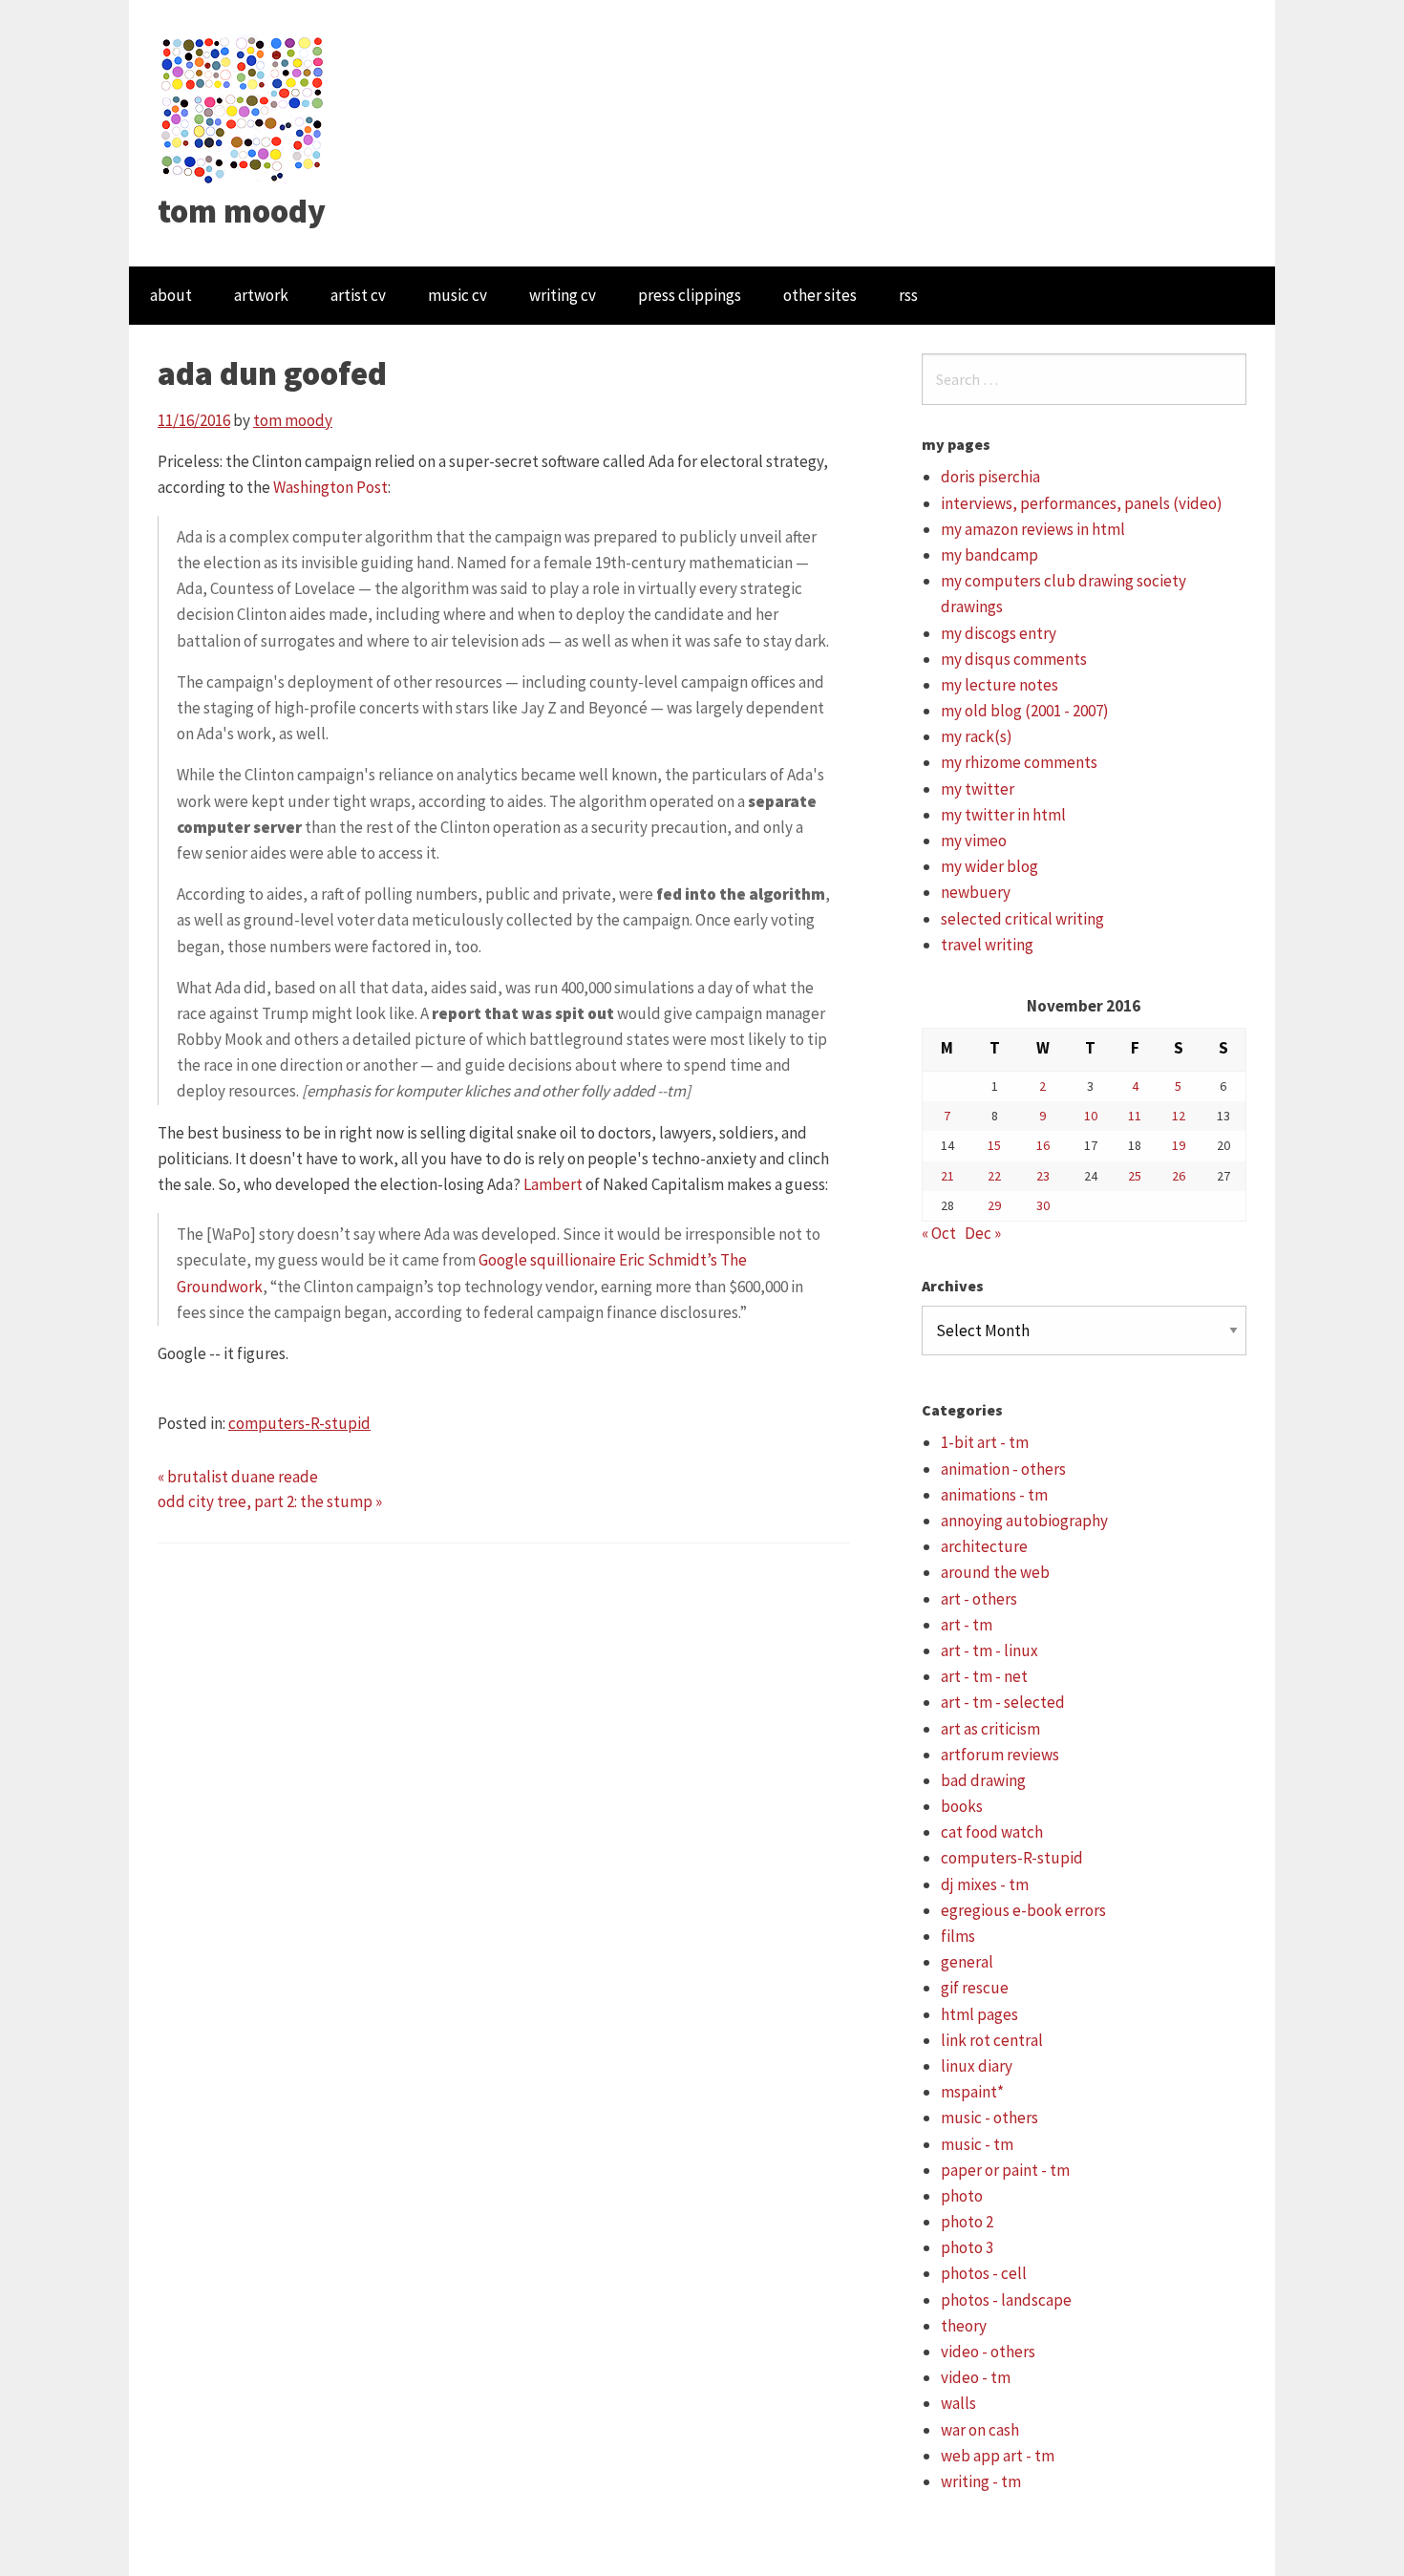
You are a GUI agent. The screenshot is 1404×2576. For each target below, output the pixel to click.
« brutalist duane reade (238, 1477)
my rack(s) (977, 736)
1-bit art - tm (985, 1442)
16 (1043, 1145)
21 (947, 1176)
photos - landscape (1006, 2300)
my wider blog (989, 866)
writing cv (563, 295)
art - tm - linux (989, 1650)
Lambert (553, 1184)
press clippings (690, 295)
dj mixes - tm (985, 1884)
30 (1043, 1205)
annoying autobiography (1024, 1521)
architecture (984, 1546)
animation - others (1003, 1469)
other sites (820, 295)
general (967, 1962)
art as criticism (990, 1729)
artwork (261, 295)
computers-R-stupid (299, 1423)
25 (1135, 1176)
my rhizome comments (1019, 762)
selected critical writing (1022, 919)
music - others (989, 2118)
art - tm (967, 1625)
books (962, 1806)
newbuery (976, 892)
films (958, 1936)
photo (962, 2196)
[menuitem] (171, 296)
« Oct (939, 1233)
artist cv (358, 295)
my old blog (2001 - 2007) (1025, 711)
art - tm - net (984, 1676)
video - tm (976, 2377)
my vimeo (974, 841)
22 (994, 1176)
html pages (979, 2014)
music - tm (977, 2144)
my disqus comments (1014, 659)
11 (1135, 1116)
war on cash (980, 2430)
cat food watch (992, 1832)
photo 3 (967, 2247)
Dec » (983, 1233)
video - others (988, 2352)
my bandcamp (989, 555)
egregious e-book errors (1023, 1910)
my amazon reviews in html (1033, 529)
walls (958, 2403)
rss (908, 295)
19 (1179, 1145)
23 (1043, 1176)
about (171, 295)
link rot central (992, 2040)
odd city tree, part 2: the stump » (270, 1501)
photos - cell (984, 2273)
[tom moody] (243, 108)
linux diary (977, 2066)
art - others (979, 1599)
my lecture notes (1000, 685)
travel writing (987, 945)
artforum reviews (1000, 1755)
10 (1091, 1116)
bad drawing (983, 1780)
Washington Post (330, 487)
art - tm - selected (1003, 1702)
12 (1179, 1116)
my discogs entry (999, 633)
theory (964, 2326)
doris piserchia (990, 477)
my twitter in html (1003, 815)
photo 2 (967, 2222)
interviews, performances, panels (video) (1082, 503)
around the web (995, 1572)
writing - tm (981, 2481)
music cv (457, 295)
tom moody (242, 211)
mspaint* (972, 2092)
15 (994, 1145)
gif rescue (975, 1988)
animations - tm (994, 1495)
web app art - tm (998, 2456)
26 (1179, 1176)
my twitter (978, 789)
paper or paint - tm (1005, 2170)
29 (994, 1205)
